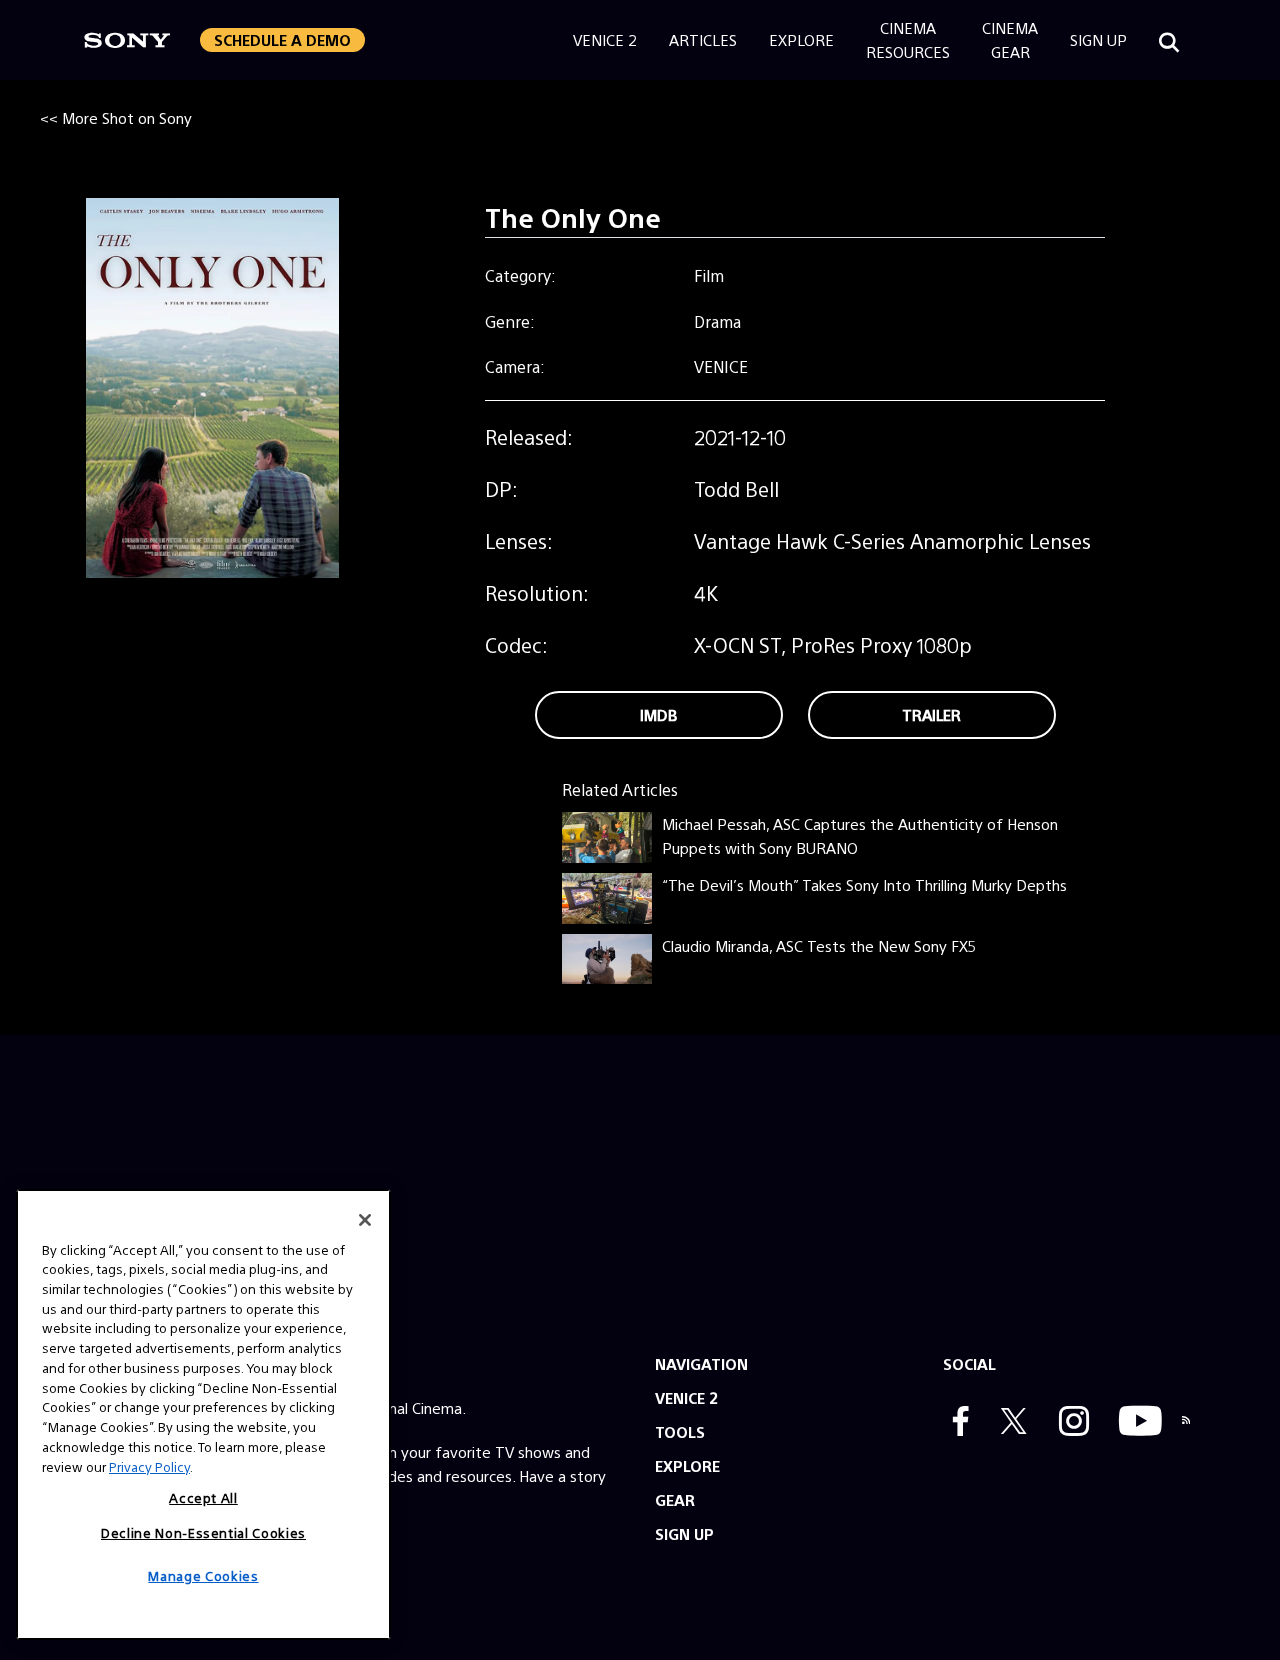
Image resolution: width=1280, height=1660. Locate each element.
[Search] (1169, 40)
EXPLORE (687, 1465)
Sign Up (1098, 39)
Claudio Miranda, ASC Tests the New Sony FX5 (819, 945)
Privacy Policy (149, 1465)
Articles (703, 39)
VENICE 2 (686, 1397)
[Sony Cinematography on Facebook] (956, 1423)
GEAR (675, 1499)
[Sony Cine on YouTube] (1135, 1423)
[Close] (365, 1220)
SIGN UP (684, 1533)
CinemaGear (1010, 39)
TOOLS (680, 1431)
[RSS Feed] (1186, 1423)
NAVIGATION (701, 1363)
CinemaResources (908, 39)
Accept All (203, 1497)
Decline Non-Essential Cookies (203, 1531)
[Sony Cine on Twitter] (1009, 1423)
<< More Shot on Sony (116, 117)
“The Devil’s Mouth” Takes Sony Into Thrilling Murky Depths (864, 884)
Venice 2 (605, 39)
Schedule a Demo (282, 39)
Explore (801, 39)
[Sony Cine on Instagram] (1069, 1423)
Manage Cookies (203, 1575)
